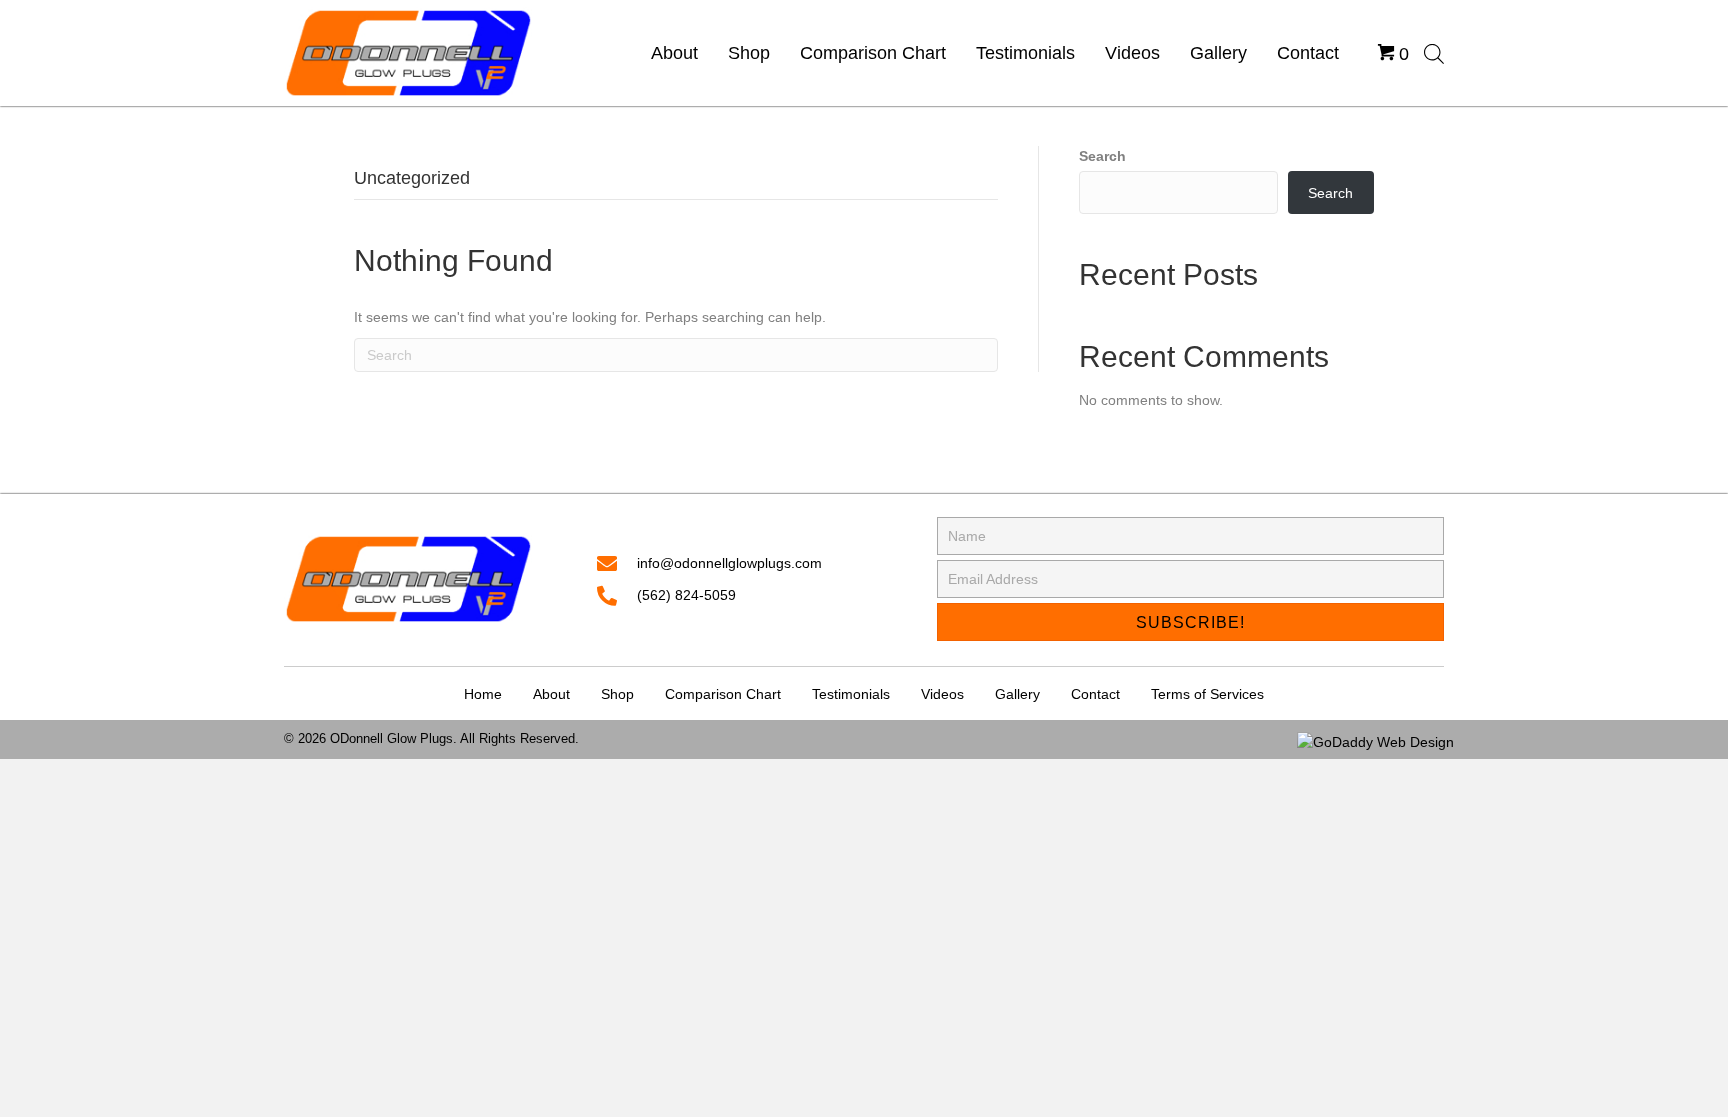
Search (1102, 156)
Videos (942, 694)
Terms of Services (1207, 694)
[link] (674, 53)
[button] (1190, 622)
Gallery (1017, 694)
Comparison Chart (723, 694)
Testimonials (851, 694)
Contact (1095, 694)
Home (483, 694)
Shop (617, 694)
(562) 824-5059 (686, 595)
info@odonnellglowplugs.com (729, 563)
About (551, 694)
